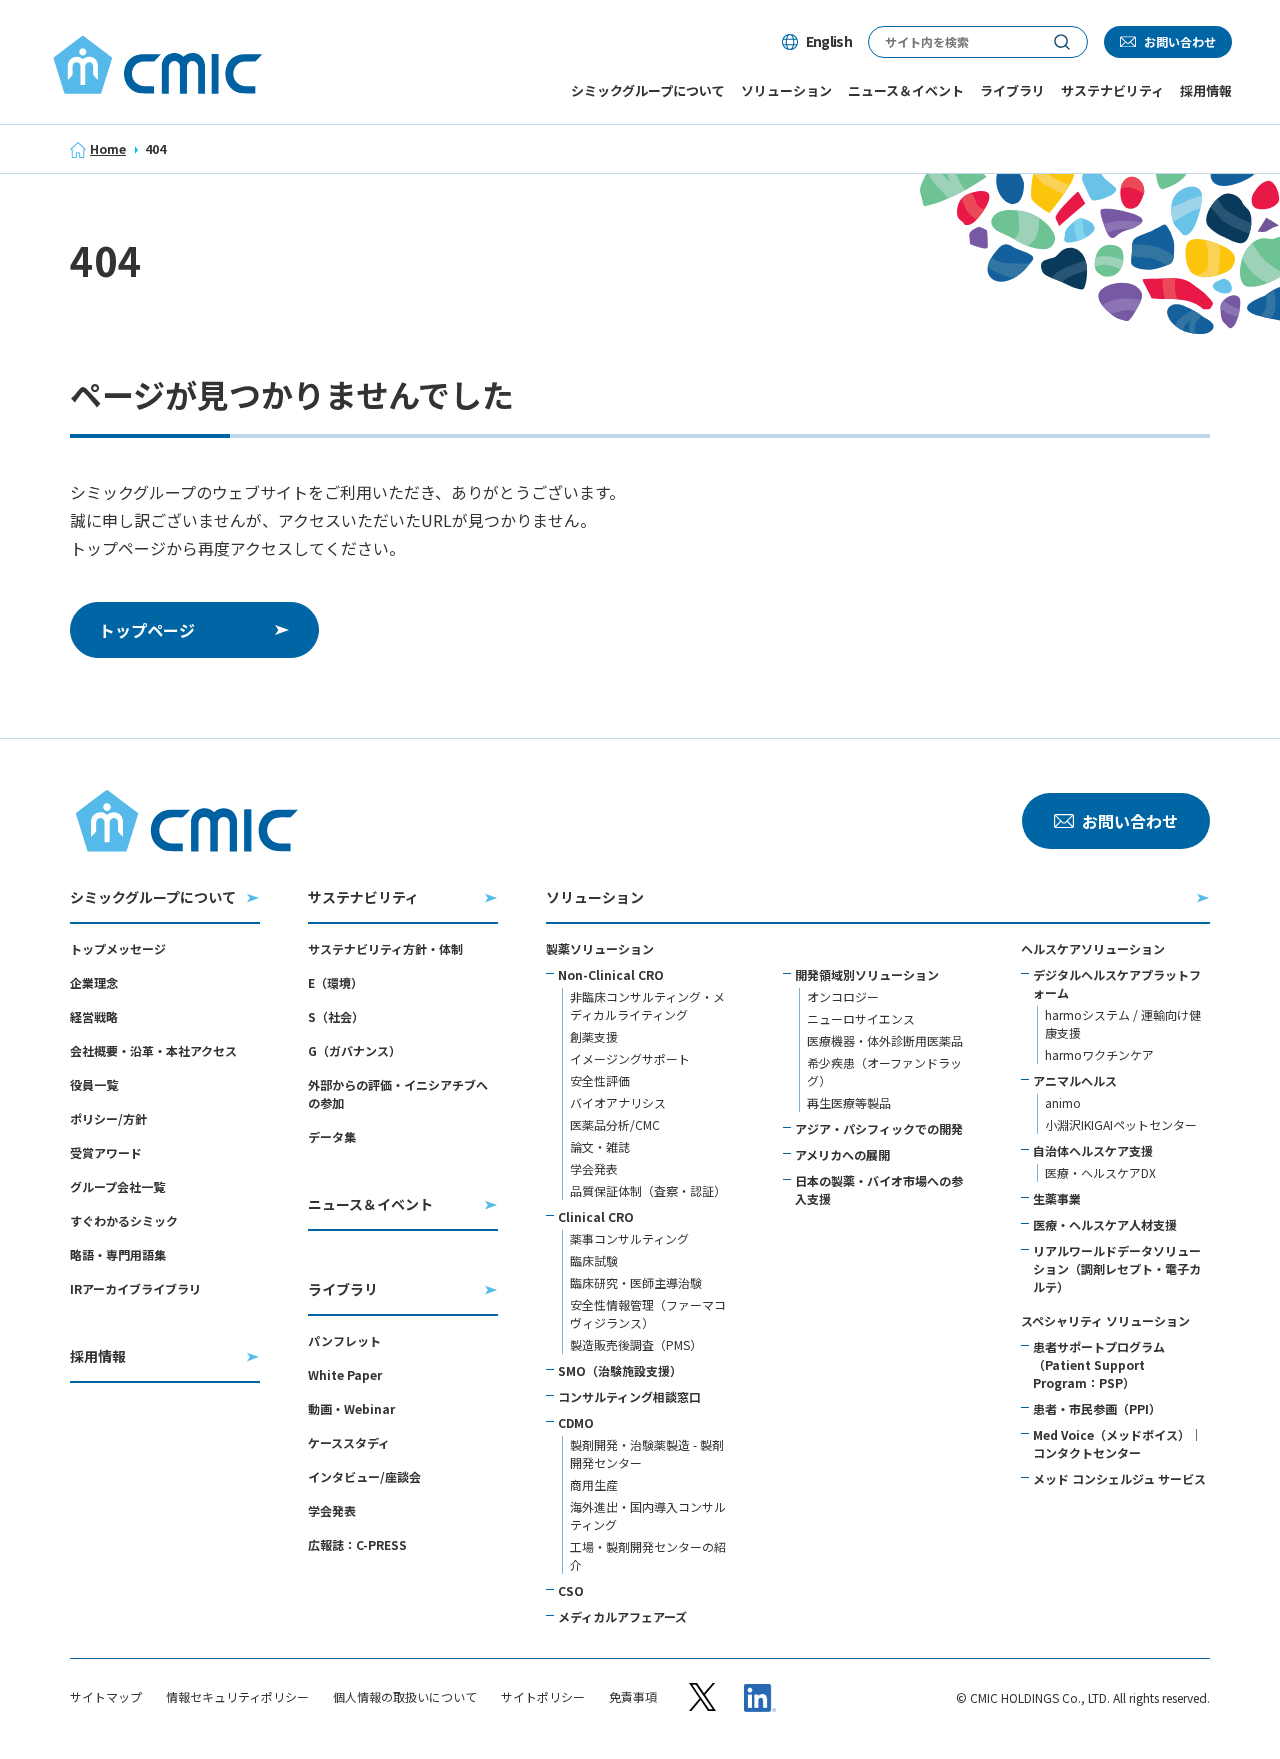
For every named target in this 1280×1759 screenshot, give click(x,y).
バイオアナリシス (618, 1102)
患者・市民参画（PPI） (1097, 1408)
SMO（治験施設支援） (620, 1370)
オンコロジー (843, 996)
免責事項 (633, 1697)
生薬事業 (1057, 1198)
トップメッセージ (118, 948)
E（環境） (335, 982)
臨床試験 (594, 1260)
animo (1063, 1102)
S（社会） (336, 1016)
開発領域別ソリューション (867, 974)
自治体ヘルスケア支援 (1093, 1150)
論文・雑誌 (600, 1146)
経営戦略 (94, 1016)
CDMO (576, 1422)
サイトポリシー (543, 1697)
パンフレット (344, 1340)
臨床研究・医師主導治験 (636, 1282)
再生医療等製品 (849, 1102)
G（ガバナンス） (354, 1050)
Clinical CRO (596, 1216)
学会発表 (332, 1510)
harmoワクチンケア (1099, 1054)
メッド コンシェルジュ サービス (1119, 1478)
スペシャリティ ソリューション (1105, 1320)
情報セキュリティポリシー (237, 1697)
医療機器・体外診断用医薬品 (885, 1040)
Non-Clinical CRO (611, 974)
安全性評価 (600, 1080)
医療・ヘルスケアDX (1100, 1172)
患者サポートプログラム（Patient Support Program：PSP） (1099, 1364)
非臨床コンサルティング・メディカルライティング (647, 1005)
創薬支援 (594, 1036)
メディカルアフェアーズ (622, 1616)
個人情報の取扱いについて (405, 1697)
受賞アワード (106, 1152)
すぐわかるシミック (124, 1220)
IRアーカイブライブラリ (135, 1288)
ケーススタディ (349, 1442)
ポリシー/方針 (108, 1118)
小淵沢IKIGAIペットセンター (1121, 1124)
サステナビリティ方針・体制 (385, 948)
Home (108, 148)
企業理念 (94, 982)
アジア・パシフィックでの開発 (879, 1128)
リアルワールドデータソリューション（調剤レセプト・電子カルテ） (1117, 1268)
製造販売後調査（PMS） (636, 1344)
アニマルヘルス (1075, 1080)
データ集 (332, 1136)
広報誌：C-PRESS (357, 1544)
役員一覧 (94, 1084)
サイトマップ (106, 1697)
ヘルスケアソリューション (1093, 948)
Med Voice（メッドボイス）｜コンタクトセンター (1117, 1443)
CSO (571, 1590)
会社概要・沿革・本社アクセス (153, 1050)
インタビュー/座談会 (364, 1476)
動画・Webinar (351, 1408)
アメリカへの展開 (842, 1154)
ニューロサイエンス (861, 1018)
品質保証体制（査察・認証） (648, 1190)
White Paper (345, 1374)
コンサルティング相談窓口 (629, 1396)
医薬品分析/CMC (615, 1124)
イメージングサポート (630, 1058)
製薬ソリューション (600, 948)
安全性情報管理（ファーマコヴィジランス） (648, 1313)
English (829, 41)
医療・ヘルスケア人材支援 (1105, 1224)
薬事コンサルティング (629, 1238)
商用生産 (594, 1484)
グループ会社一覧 (117, 1186)
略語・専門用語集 (118, 1254)
